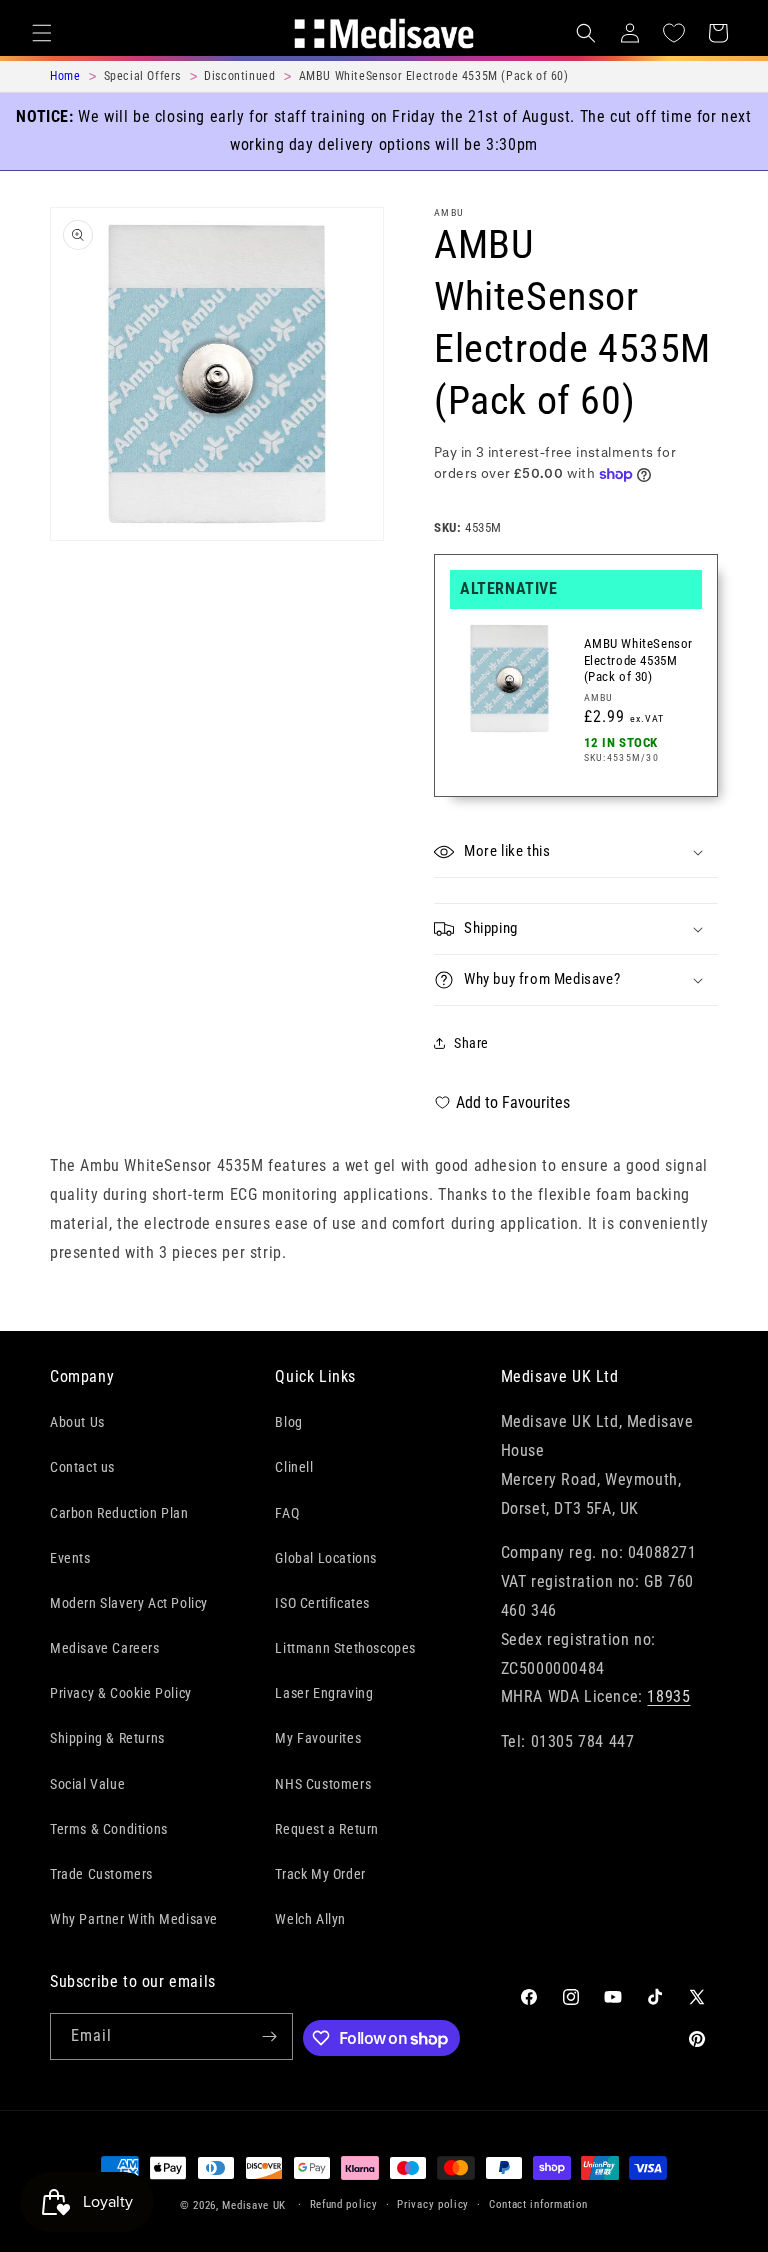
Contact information (538, 2204)
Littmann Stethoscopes (345, 1648)
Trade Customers (101, 1874)
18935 (668, 1696)
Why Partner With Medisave (134, 1919)
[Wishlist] (674, 33)
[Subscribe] (270, 2036)
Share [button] (471, 1043)
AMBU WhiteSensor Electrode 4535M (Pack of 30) (639, 660)
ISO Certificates (322, 1603)
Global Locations (326, 1558)
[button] (42, 33)
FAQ (287, 1513)
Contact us (82, 1467)
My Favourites (318, 1738)
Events (70, 1558)
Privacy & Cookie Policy (121, 1693)
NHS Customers (323, 1784)
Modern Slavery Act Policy (129, 1603)
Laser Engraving (324, 1693)
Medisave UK (254, 2205)
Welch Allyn (310, 1919)
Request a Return (327, 1829)
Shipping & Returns (107, 1738)
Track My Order (320, 1874)
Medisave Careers (105, 1648)
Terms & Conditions (109, 1829)
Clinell (294, 1467)
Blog (288, 1422)
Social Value (87, 1784)
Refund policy (344, 2204)
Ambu (449, 212)
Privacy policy (433, 2204)
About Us (77, 1422)
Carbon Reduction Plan (119, 1513)
